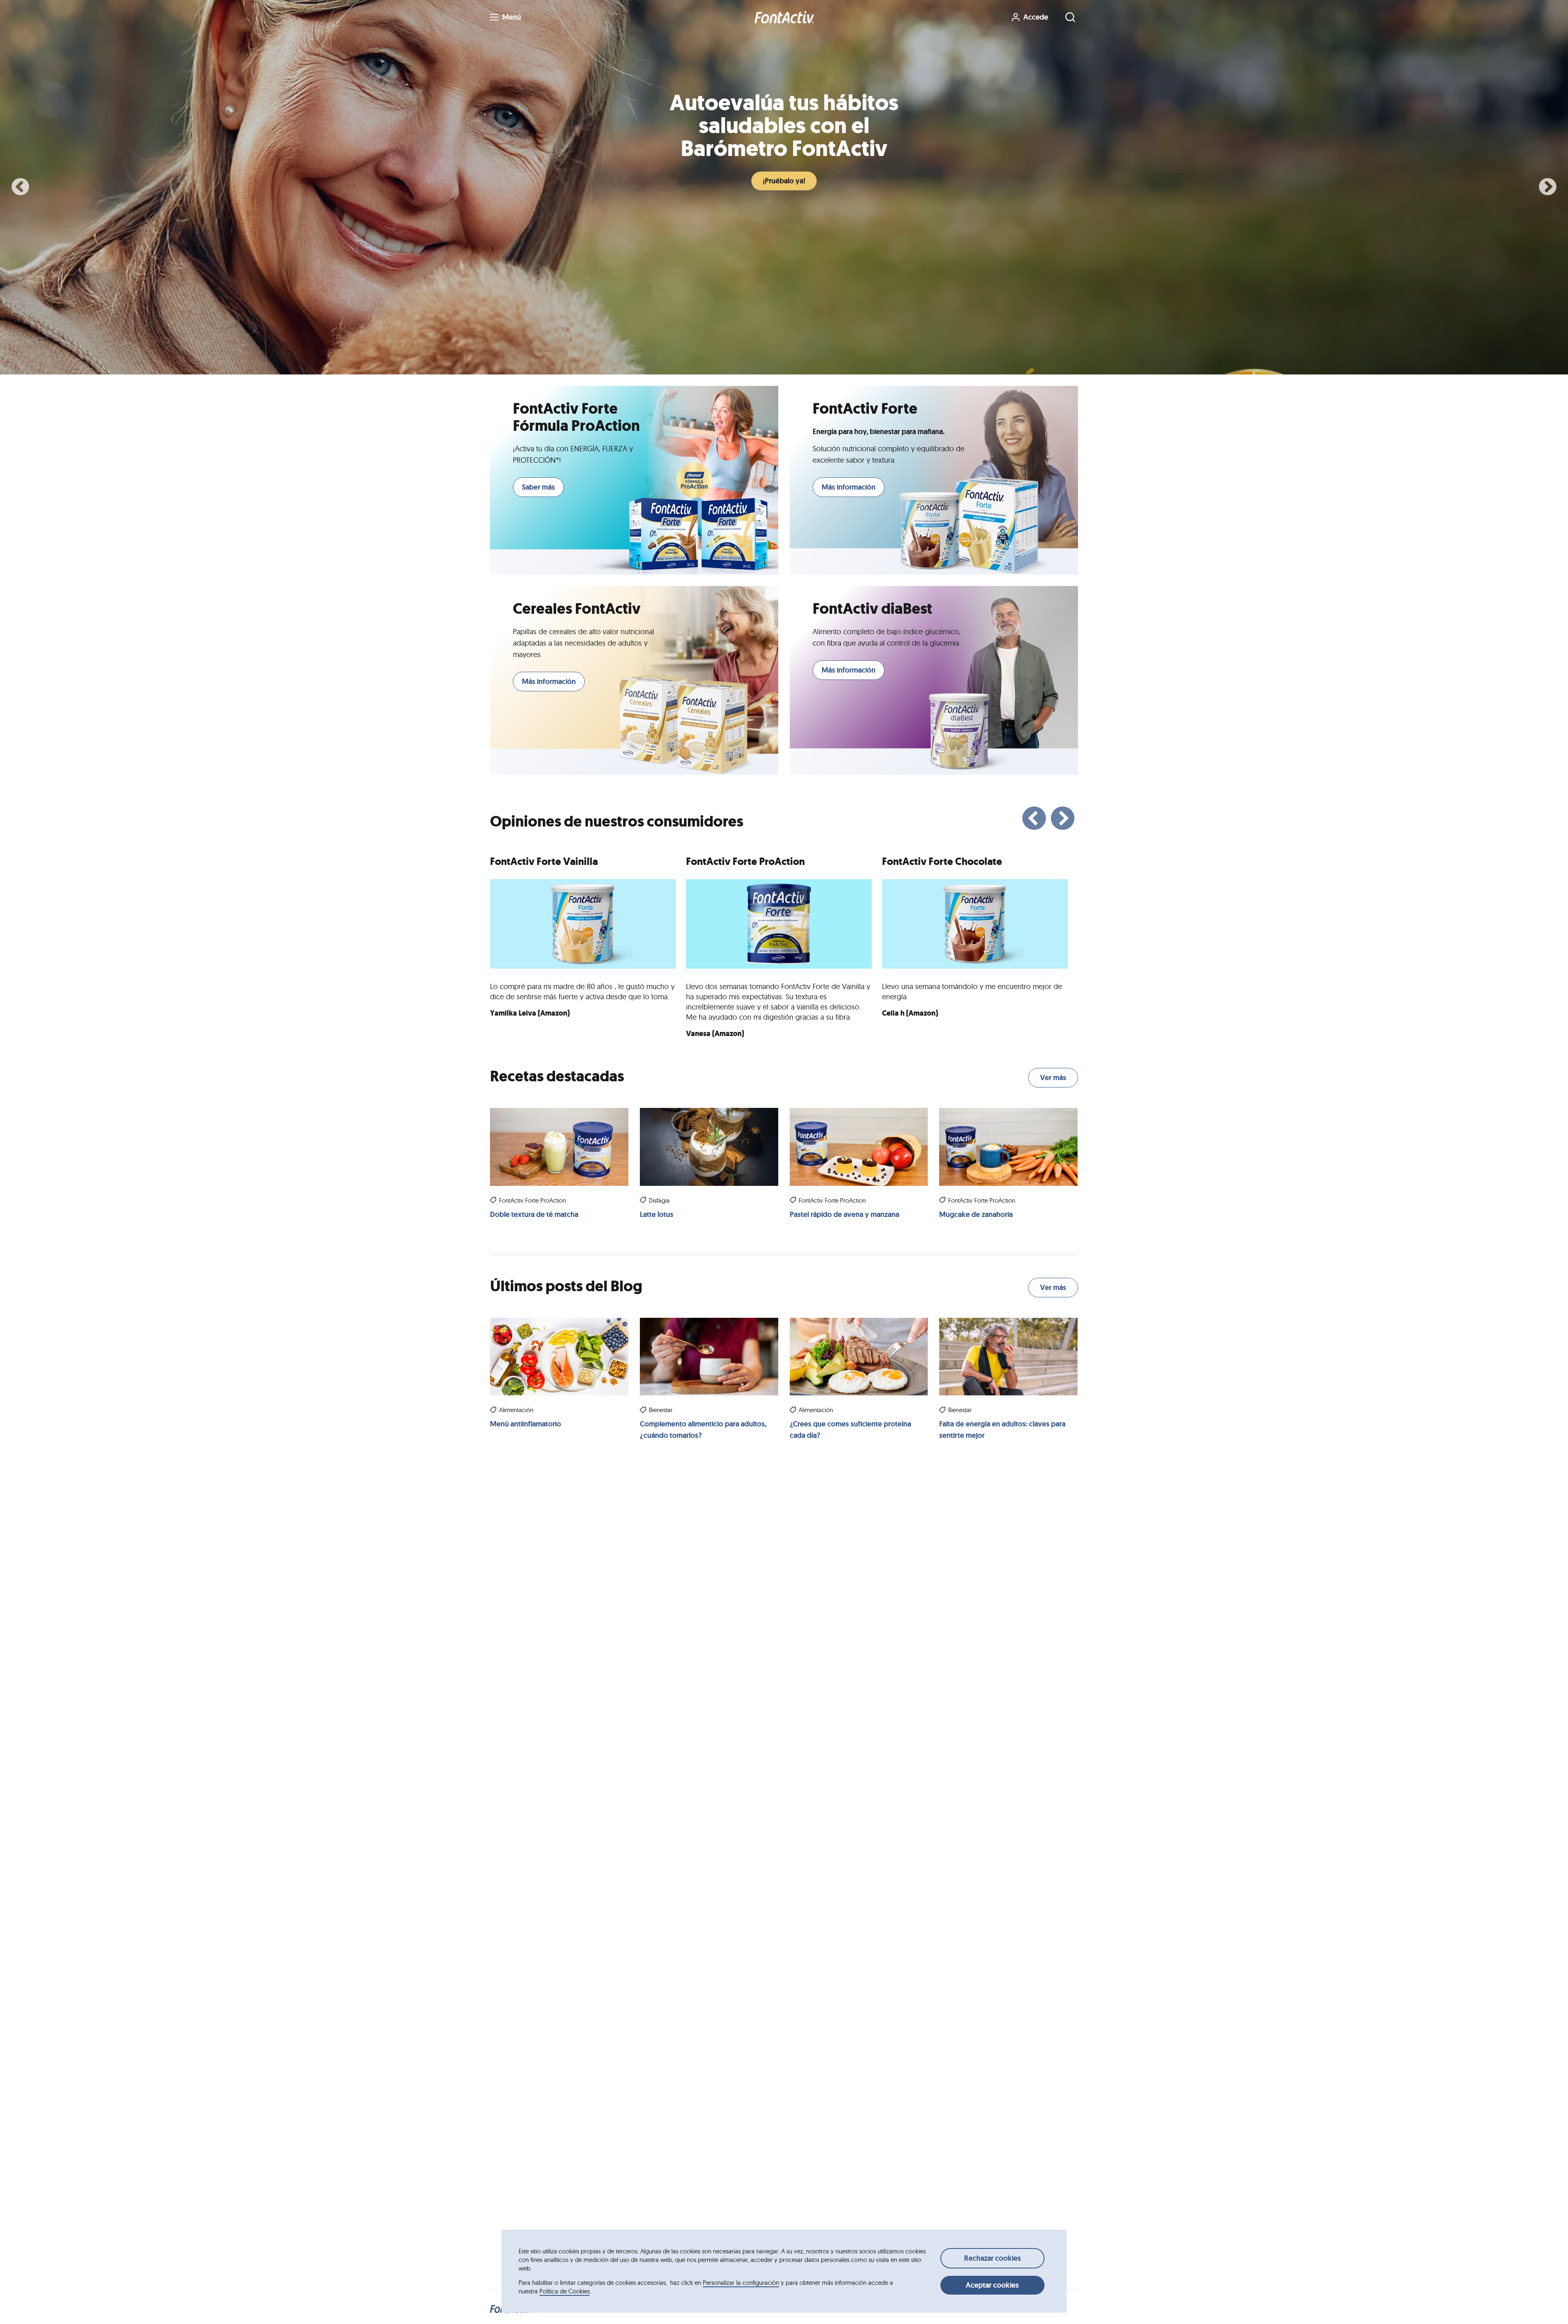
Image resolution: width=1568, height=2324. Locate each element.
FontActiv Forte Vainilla (544, 861)
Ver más (1053, 1078)
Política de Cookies (565, 2291)
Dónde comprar (782, 181)
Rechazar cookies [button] (992, 2258)
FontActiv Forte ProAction (745, 861)
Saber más (538, 487)
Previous (20, 187)
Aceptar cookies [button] (992, 2285)
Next (1548, 187)
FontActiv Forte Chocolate (942, 861)
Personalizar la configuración (741, 2283)
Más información (849, 487)
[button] (784, 17)
